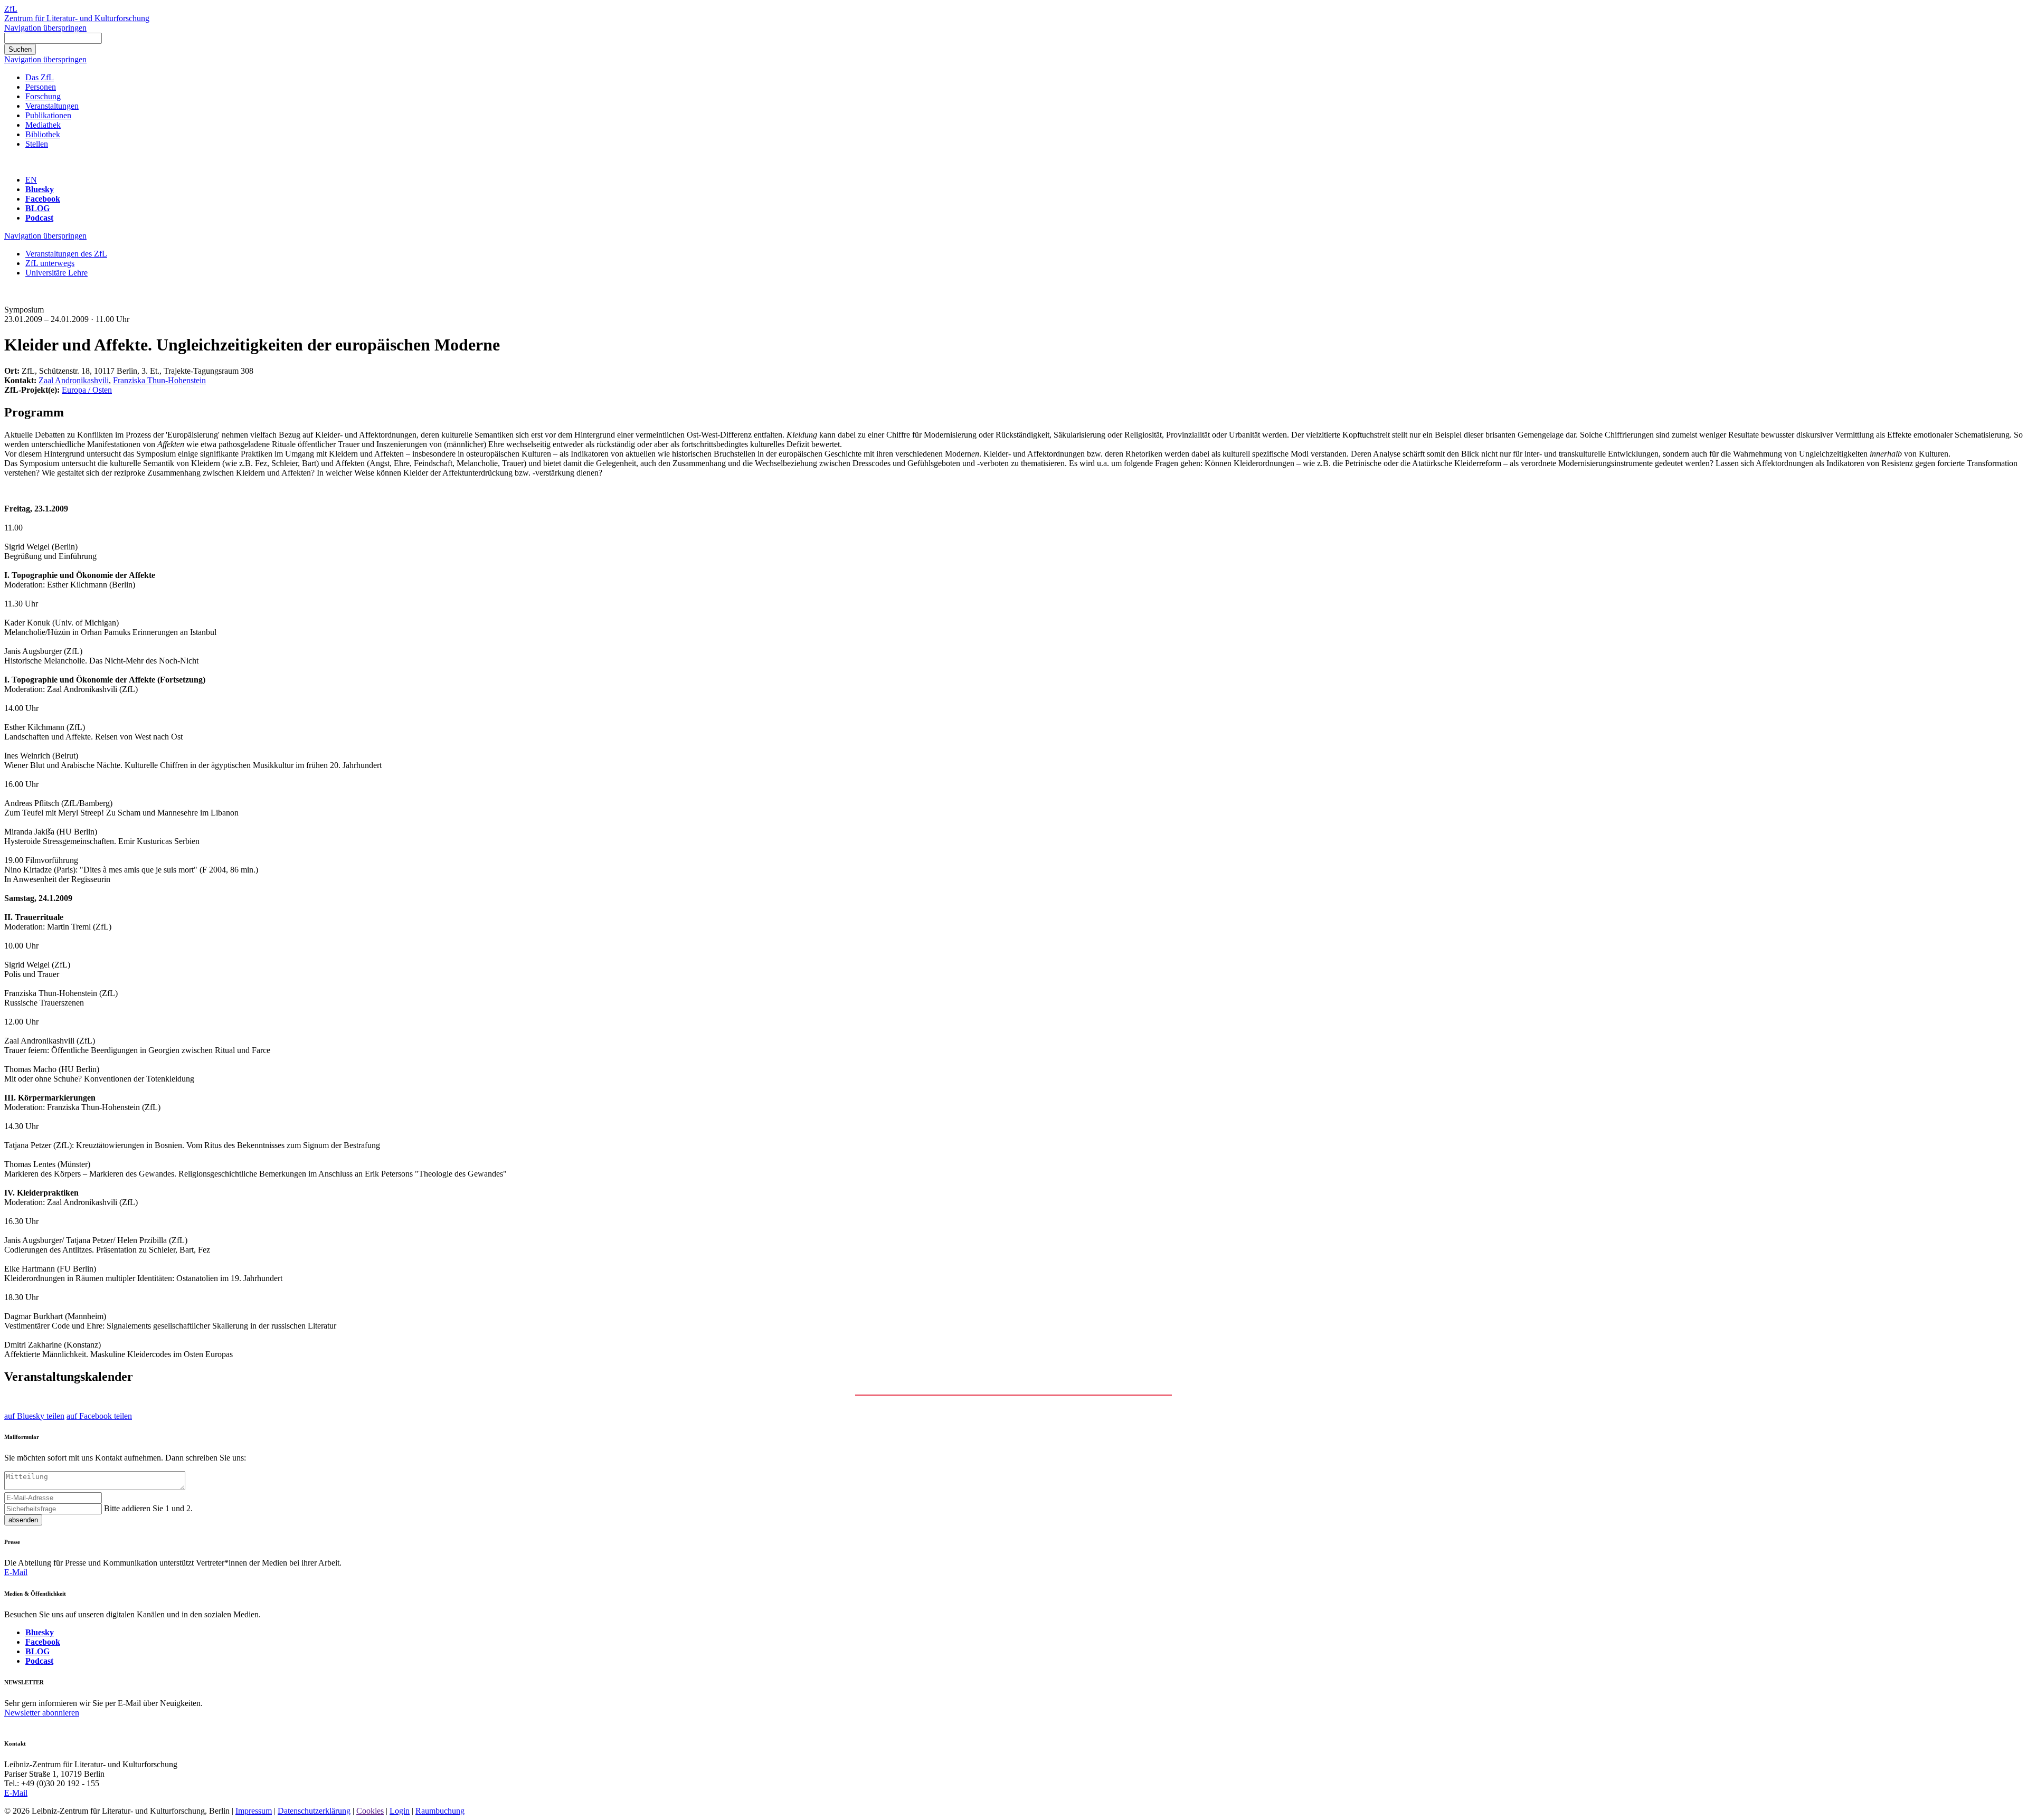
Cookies (370, 1811)
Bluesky (40, 189)
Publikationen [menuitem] (48, 115)
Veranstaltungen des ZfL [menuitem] (66, 254)
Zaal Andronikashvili (74, 380)
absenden (23, 1520)
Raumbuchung (440, 1811)
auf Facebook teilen (99, 1416)
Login (400, 1811)
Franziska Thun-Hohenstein (159, 380)
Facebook (43, 199)
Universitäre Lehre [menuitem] (56, 273)
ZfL (11, 9)
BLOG (37, 208)
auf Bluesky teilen (34, 1416)
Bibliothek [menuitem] (43, 134)
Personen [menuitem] (41, 87)
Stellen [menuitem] (37, 144)
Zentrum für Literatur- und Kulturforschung (77, 18)
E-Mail (16, 1572)
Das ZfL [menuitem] (40, 77)
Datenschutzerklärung (314, 1811)
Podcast (39, 218)
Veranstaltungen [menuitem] (52, 106)
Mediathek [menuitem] (43, 125)
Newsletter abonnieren (42, 1713)
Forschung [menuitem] (43, 96)
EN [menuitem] (31, 180)
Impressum (254, 1811)
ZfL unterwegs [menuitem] (50, 263)
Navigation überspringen (45, 28)
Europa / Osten (87, 390)
